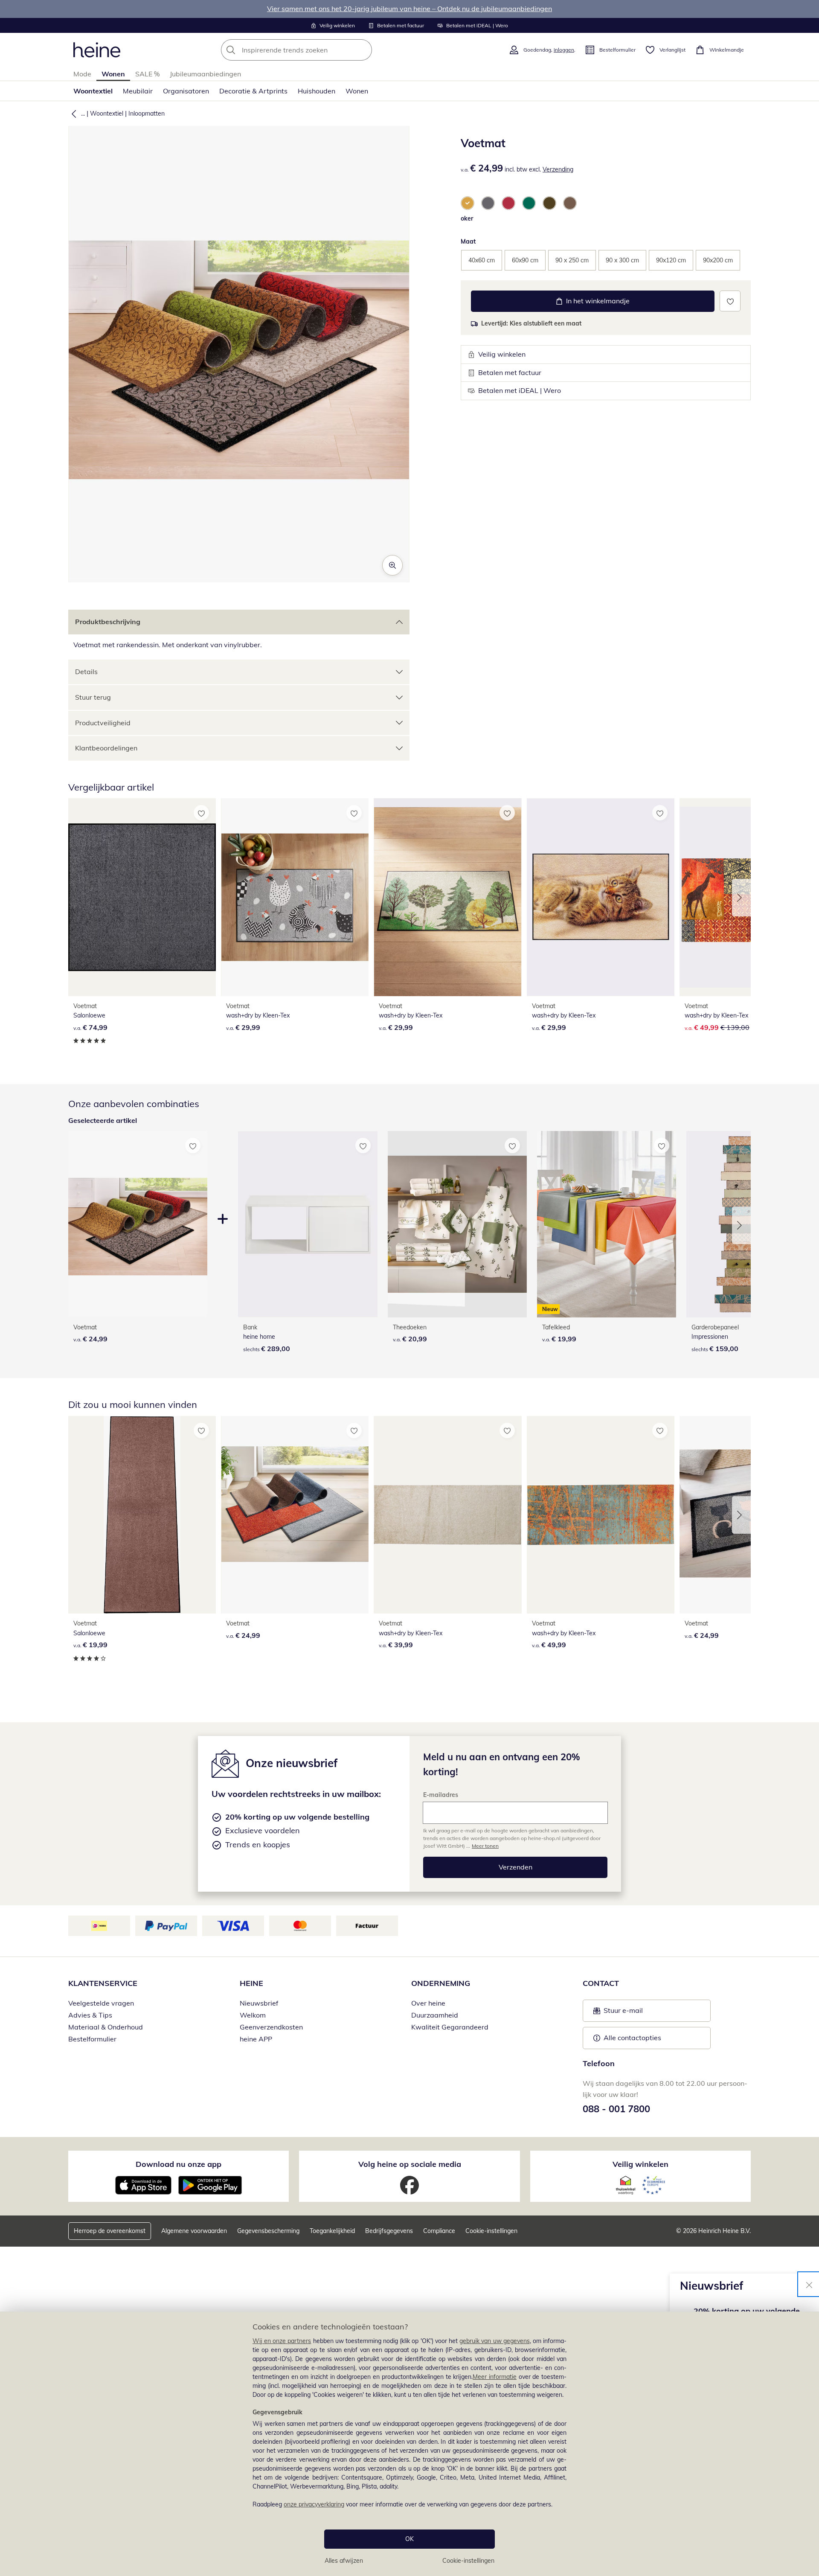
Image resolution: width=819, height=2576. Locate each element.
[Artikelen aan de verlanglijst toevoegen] (730, 301)
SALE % (147, 74)
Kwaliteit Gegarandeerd (450, 2027)
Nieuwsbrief (259, 2003)
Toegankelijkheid (332, 2231)
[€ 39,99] (447, 1515)
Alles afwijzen (344, 2561)
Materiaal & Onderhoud (106, 2027)
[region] (409, 2444)
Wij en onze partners (282, 2341)
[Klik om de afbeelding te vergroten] (392, 565)
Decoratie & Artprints (253, 91)
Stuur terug (93, 697)
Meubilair (138, 91)
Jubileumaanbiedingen (205, 74)
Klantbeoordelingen (106, 748)
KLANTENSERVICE (103, 1983)
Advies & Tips (90, 2015)
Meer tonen (485, 1846)
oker (467, 218)
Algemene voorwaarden (194, 2231)
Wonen (113, 74)
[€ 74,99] (142, 897)
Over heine (428, 2003)
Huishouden (317, 91)
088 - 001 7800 (616, 2109)
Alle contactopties (632, 2038)
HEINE (251, 1983)
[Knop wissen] (363, 50)
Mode (82, 74)
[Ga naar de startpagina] (97, 50)
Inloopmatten (147, 113)
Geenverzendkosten (271, 2027)
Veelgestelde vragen (101, 2003)
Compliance (439, 2231)
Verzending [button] (558, 169)
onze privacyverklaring (314, 2504)
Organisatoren (186, 91)
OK (409, 2539)
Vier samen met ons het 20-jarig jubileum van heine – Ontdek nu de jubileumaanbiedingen (409, 9)
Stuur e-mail (623, 2013)
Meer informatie (495, 2377)
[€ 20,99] (457, 1224)
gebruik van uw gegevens (495, 2341)
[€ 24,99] (295, 1515)
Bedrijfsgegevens (389, 2231)
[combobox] (315, 50)
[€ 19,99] (142, 1515)
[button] (72, 113)
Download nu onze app (179, 2164)
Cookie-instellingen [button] (491, 2231)
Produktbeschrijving (108, 622)
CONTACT (601, 1983)
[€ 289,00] (308, 1224)
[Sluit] (809, 2284)
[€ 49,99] (601, 1515)
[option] (468, 203)
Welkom (253, 2015)
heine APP (256, 2039)
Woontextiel (93, 91)
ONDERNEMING (441, 1983)
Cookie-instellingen (468, 2561)
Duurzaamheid (435, 2015)
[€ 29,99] (295, 897)
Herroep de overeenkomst (110, 2231)
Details (86, 672)
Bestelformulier (92, 2039)
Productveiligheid (103, 723)
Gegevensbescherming (268, 2231)
